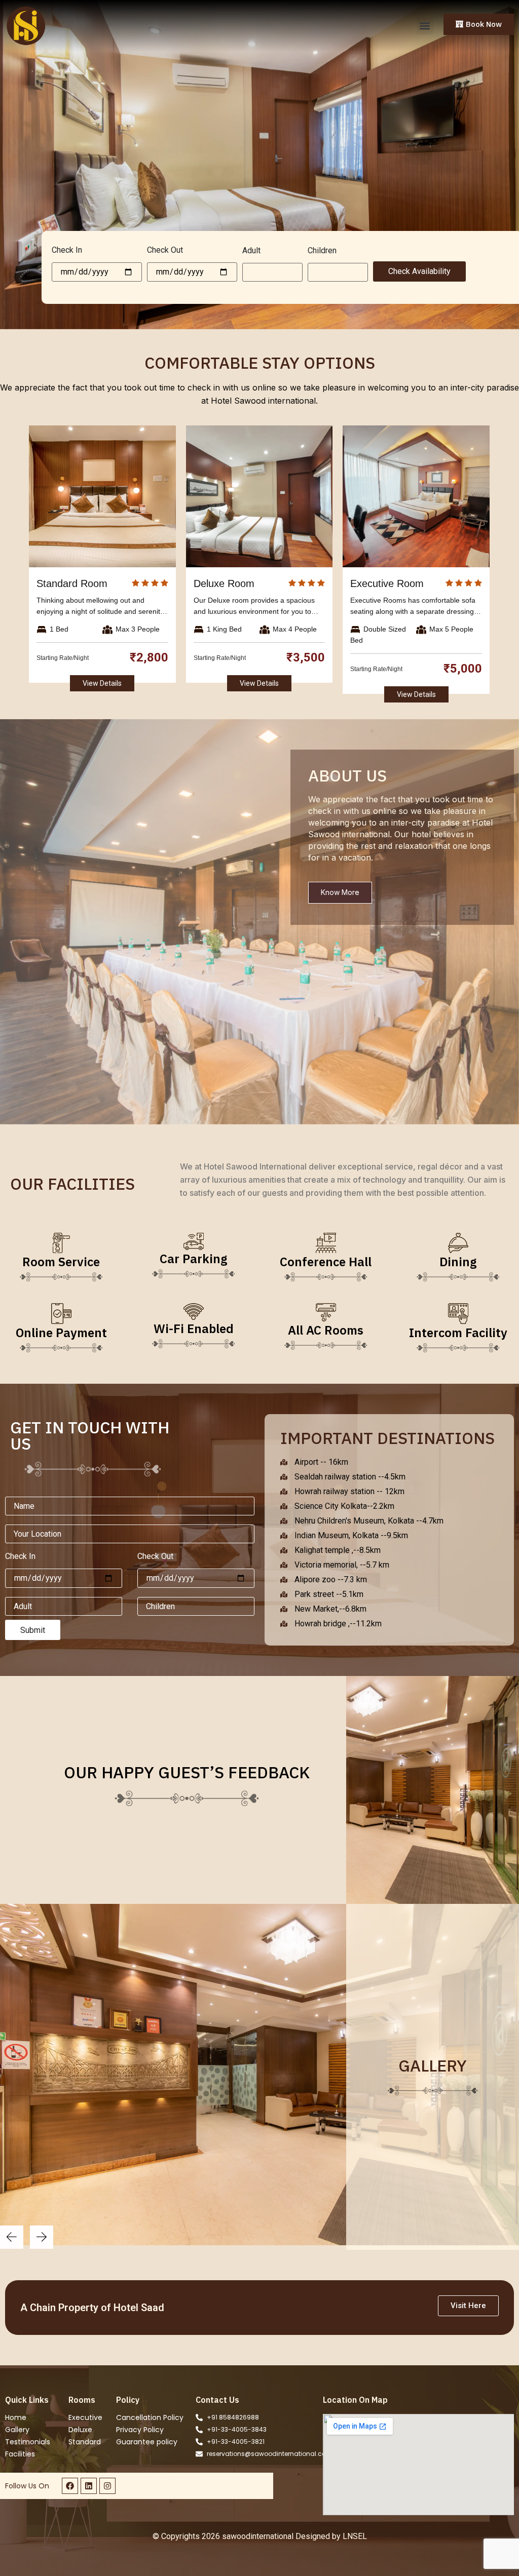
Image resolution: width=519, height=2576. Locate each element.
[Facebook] (70, 2486)
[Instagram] (107, 2486)
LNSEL (355, 2536)
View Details (102, 683)
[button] (425, 26)
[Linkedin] (89, 2486)
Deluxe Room (224, 583)
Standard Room (72, 583)
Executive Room (387, 583)
